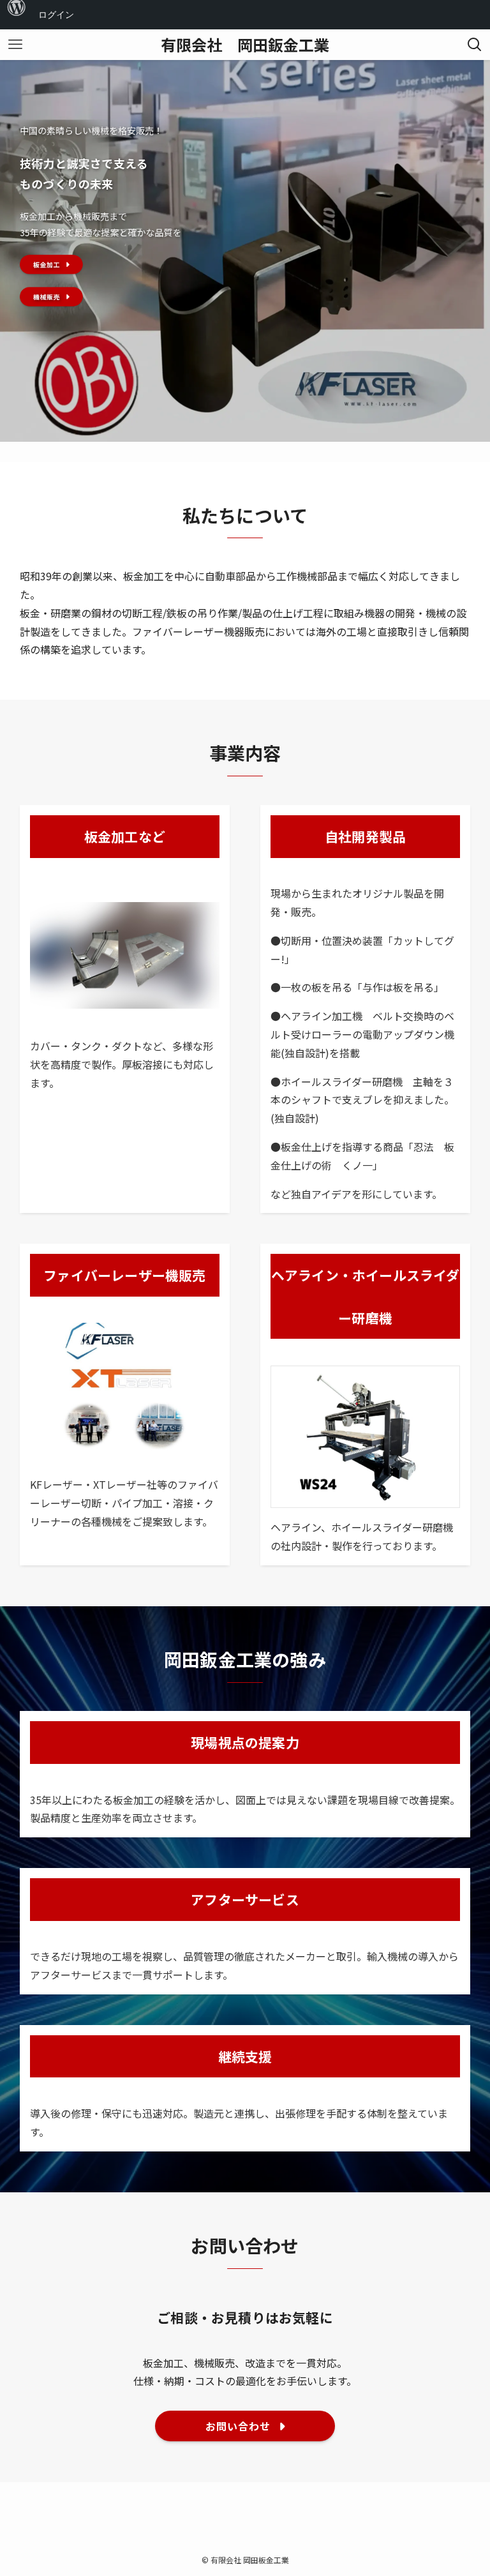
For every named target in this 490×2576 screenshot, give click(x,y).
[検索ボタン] (475, 45)
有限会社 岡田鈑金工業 (245, 45)
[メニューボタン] (15, 45)
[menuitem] (17, 15)
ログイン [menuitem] (56, 14)
